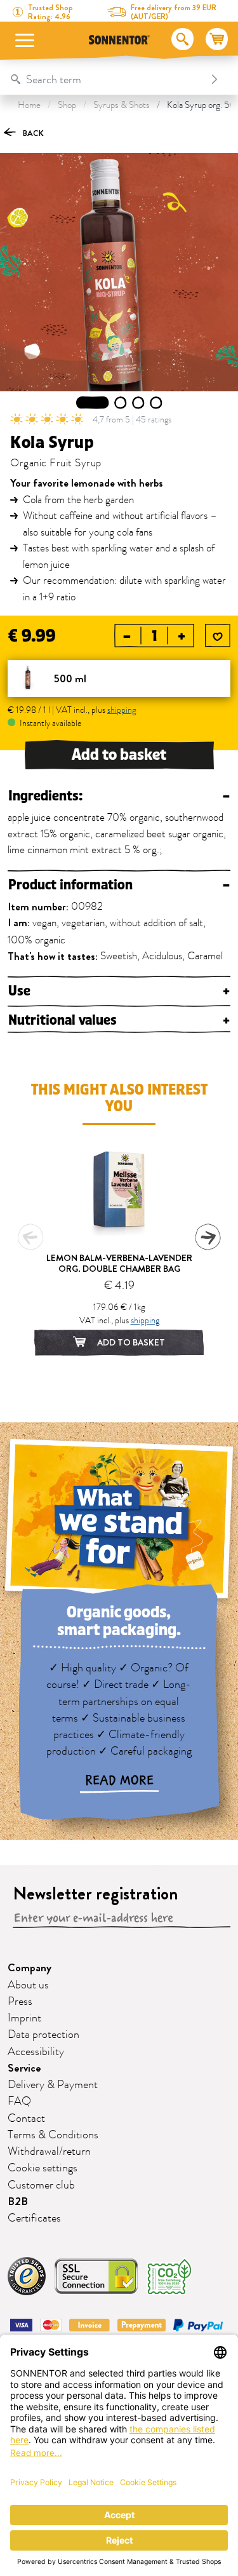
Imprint (24, 2018)
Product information (119, 885)
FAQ (19, 2101)
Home (29, 105)
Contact (26, 2119)
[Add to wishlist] (218, 637)
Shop (67, 105)
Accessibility (36, 2052)
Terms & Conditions (53, 2135)
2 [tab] (120, 403)
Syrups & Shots (122, 105)
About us (28, 1985)
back (32, 133)
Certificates (34, 2218)
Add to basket (119, 755)
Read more (119, 1781)
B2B (18, 2202)
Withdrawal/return (49, 2152)
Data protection (43, 2035)
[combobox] (106, 79)
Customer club (41, 2185)
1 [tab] (93, 403)
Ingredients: (119, 796)
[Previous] (30, 1237)
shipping (122, 710)
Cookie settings (43, 2168)
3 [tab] (138, 403)
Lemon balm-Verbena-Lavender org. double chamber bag (119, 1263)
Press (20, 2002)
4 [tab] (156, 403)
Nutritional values (119, 1021)
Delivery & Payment (53, 2085)
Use (119, 991)
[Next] (208, 1237)
